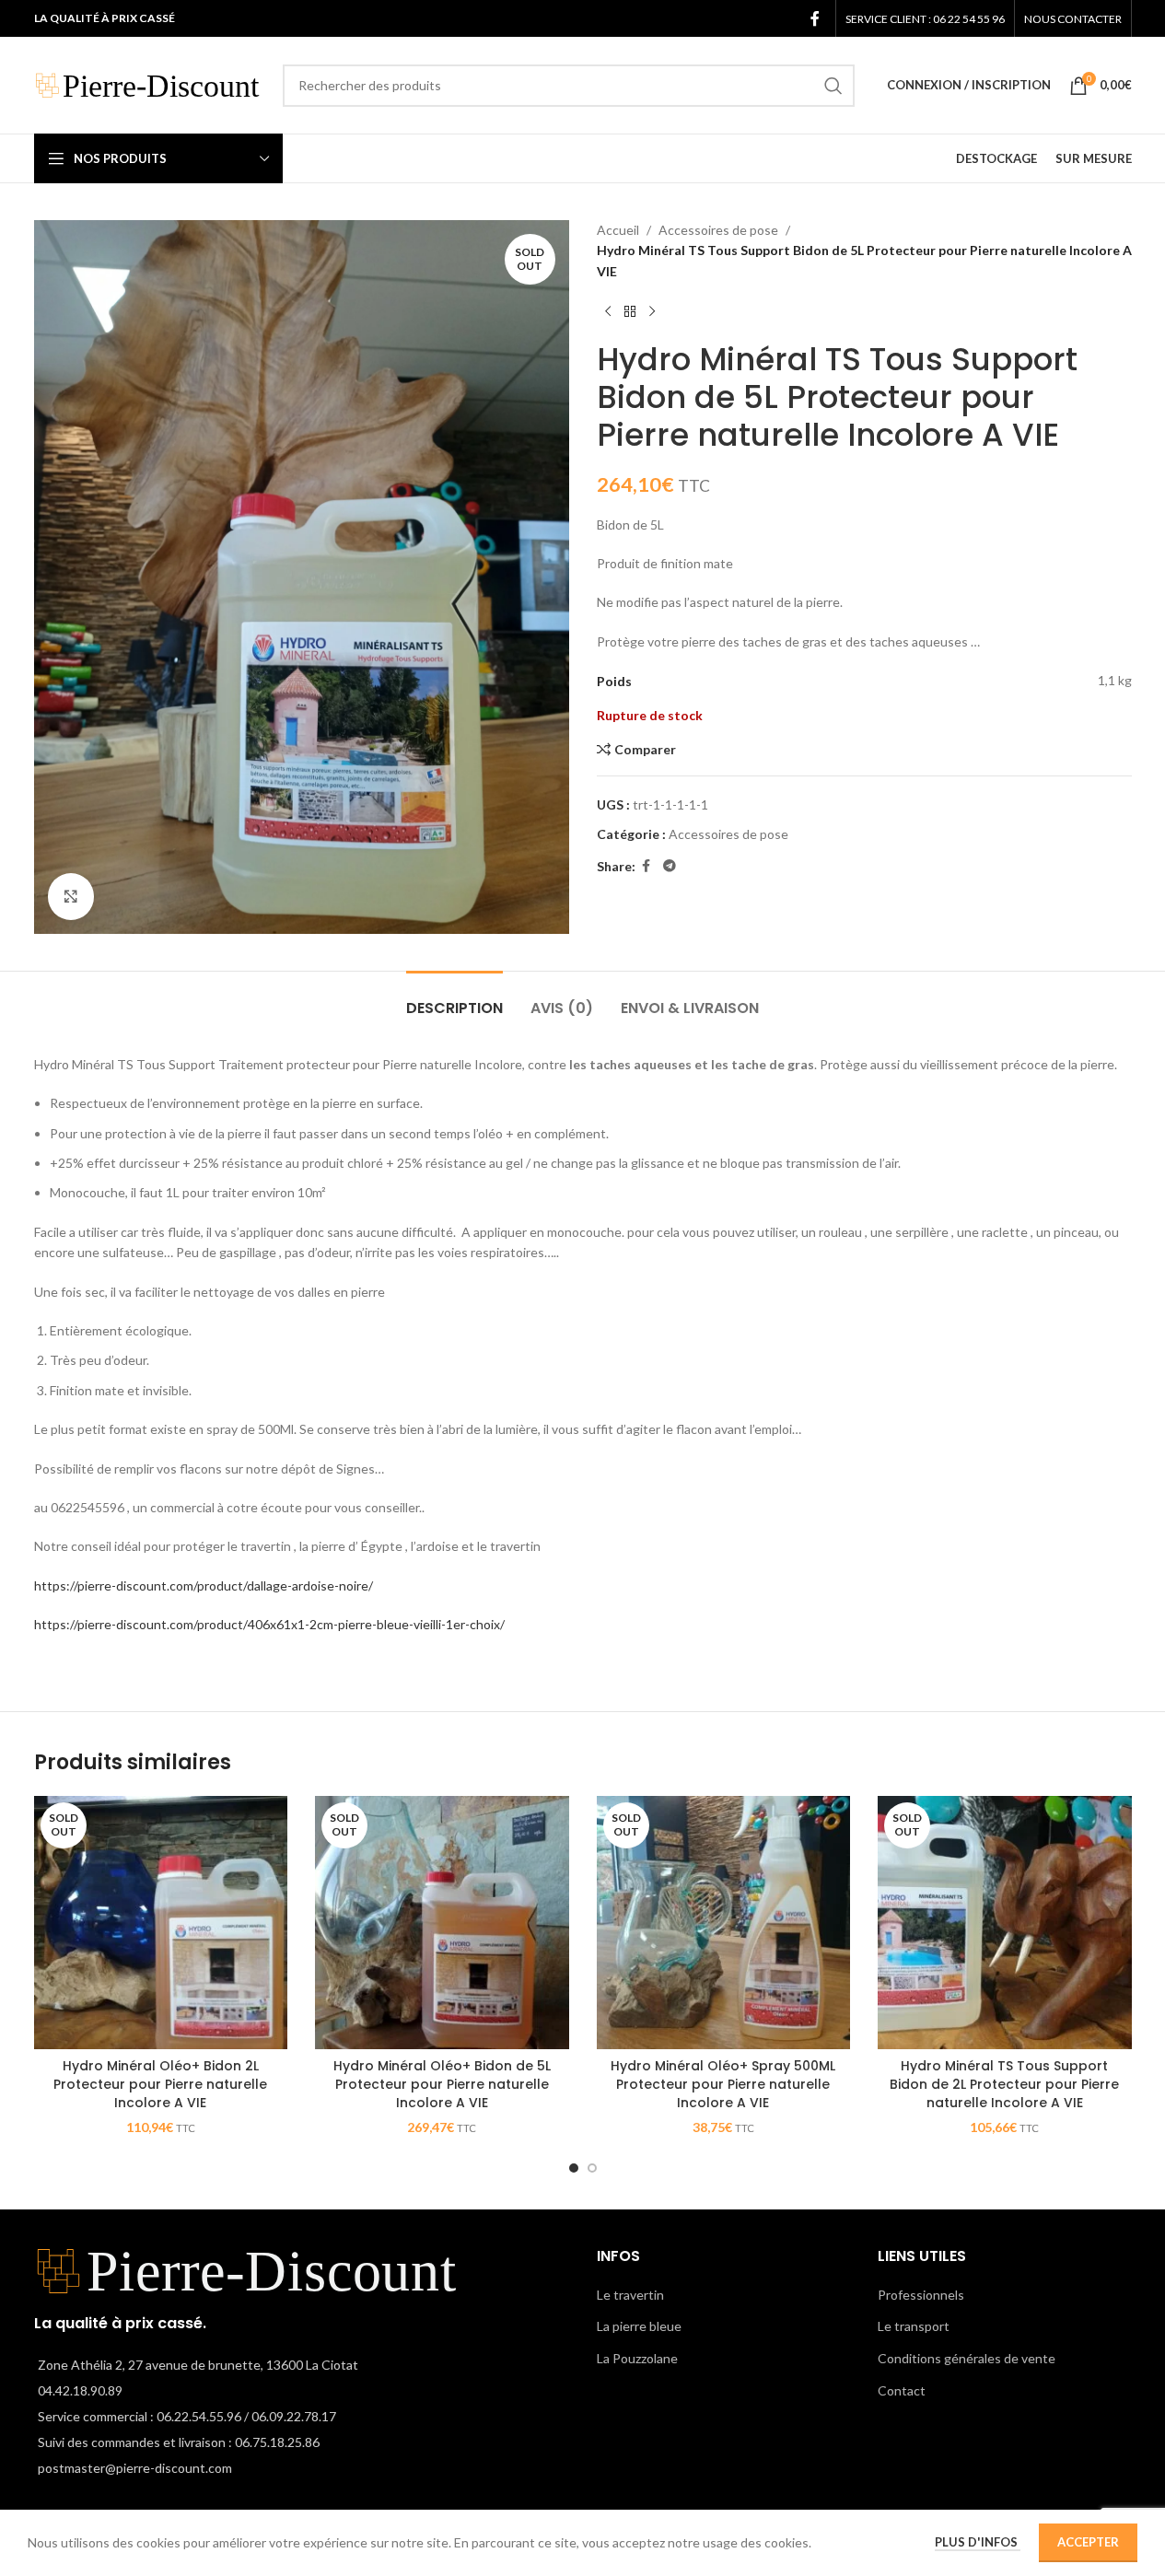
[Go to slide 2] (592, 2168)
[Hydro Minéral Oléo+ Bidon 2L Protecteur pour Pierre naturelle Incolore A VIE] (161, 1923)
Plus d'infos (978, 2542)
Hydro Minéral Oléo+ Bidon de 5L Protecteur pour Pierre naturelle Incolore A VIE (442, 2084)
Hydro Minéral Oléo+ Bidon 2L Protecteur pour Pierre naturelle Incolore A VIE (160, 2084)
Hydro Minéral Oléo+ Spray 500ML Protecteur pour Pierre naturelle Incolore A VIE (723, 2084)
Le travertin (630, 2295)
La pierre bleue (639, 2326)
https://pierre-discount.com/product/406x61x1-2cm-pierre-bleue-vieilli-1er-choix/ (269, 1624)
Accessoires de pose (718, 230)
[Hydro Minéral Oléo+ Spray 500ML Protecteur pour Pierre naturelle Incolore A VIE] (724, 1923)
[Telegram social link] (670, 866)
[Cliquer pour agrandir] (71, 896)
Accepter (1088, 2542)
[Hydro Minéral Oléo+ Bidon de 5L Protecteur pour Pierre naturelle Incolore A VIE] (442, 1923)
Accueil (618, 230)
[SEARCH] (833, 86)
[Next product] (652, 311)
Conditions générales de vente (967, 2358)
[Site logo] (149, 83)
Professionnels (921, 2295)
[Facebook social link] (815, 18)
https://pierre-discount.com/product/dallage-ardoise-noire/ (204, 1585)
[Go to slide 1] (574, 2168)
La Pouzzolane (637, 2358)
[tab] (454, 999)
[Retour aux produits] (630, 311)
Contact (902, 2390)
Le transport (914, 2326)
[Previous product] (608, 311)
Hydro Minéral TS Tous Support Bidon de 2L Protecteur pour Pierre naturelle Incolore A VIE (1004, 2084)
